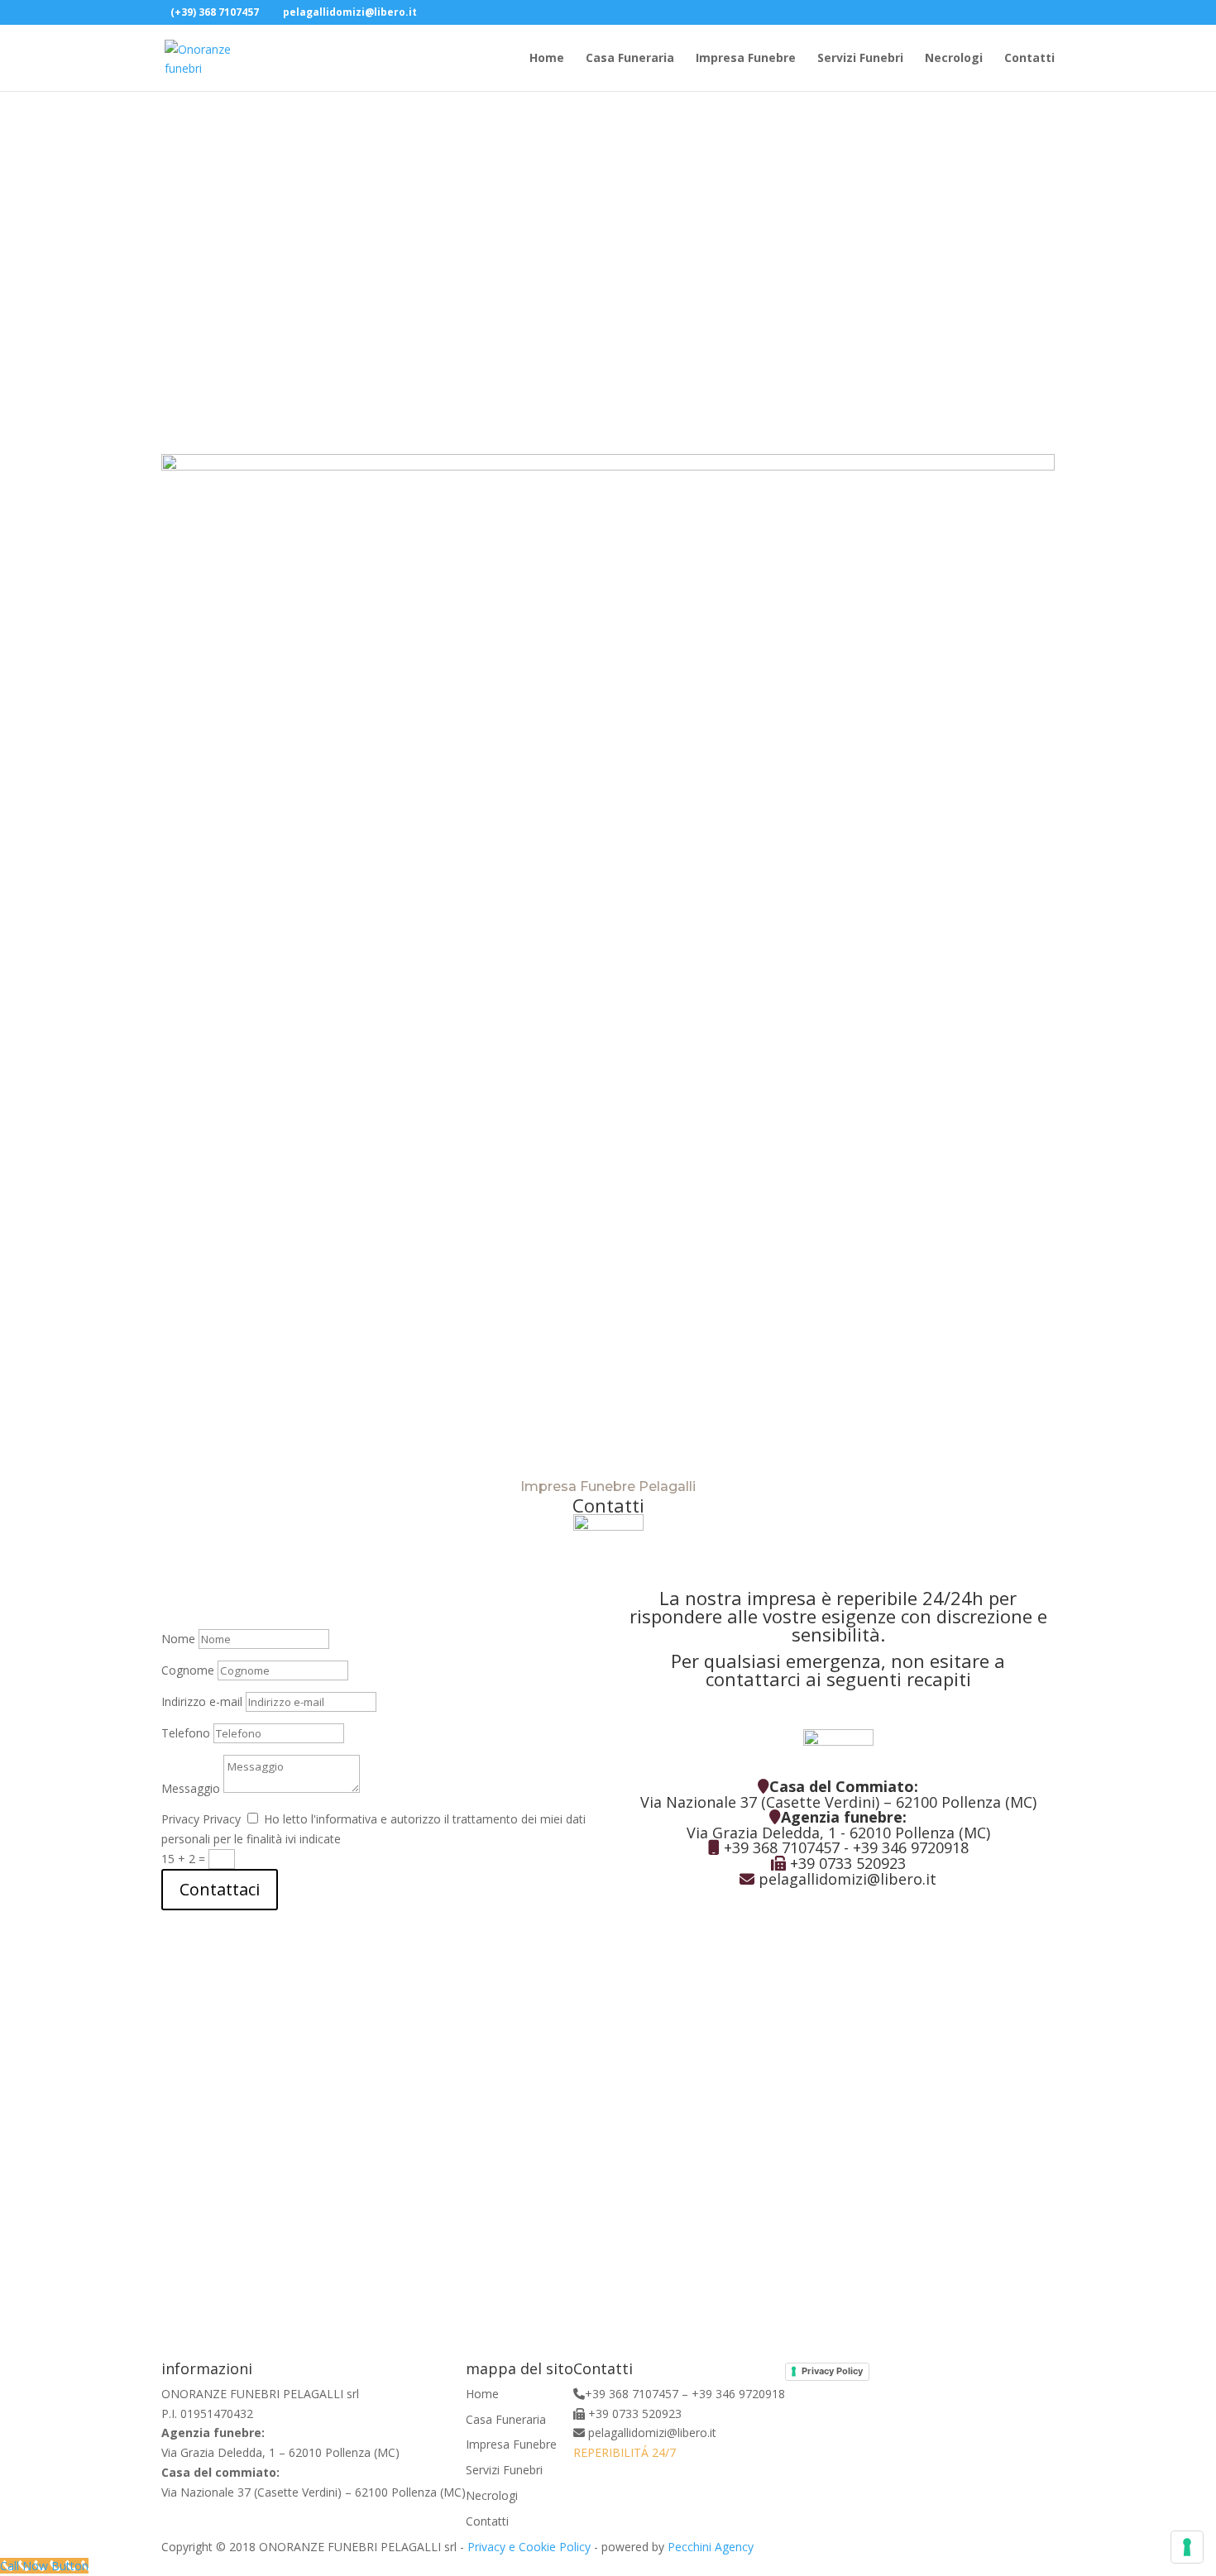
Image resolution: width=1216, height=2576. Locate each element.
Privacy (180, 1819)
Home (547, 59)
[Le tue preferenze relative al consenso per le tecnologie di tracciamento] (1187, 2547)
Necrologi (954, 59)
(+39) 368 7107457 (215, 12)
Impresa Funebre (746, 59)
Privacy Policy (832, 2371)
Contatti (1029, 59)
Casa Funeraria (630, 59)
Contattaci (220, 1889)
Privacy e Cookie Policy (529, 2547)
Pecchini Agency (711, 2547)
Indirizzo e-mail (202, 1701)
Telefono (186, 1733)
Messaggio (191, 1788)
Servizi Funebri (860, 59)
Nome (178, 1639)
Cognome (188, 1670)
